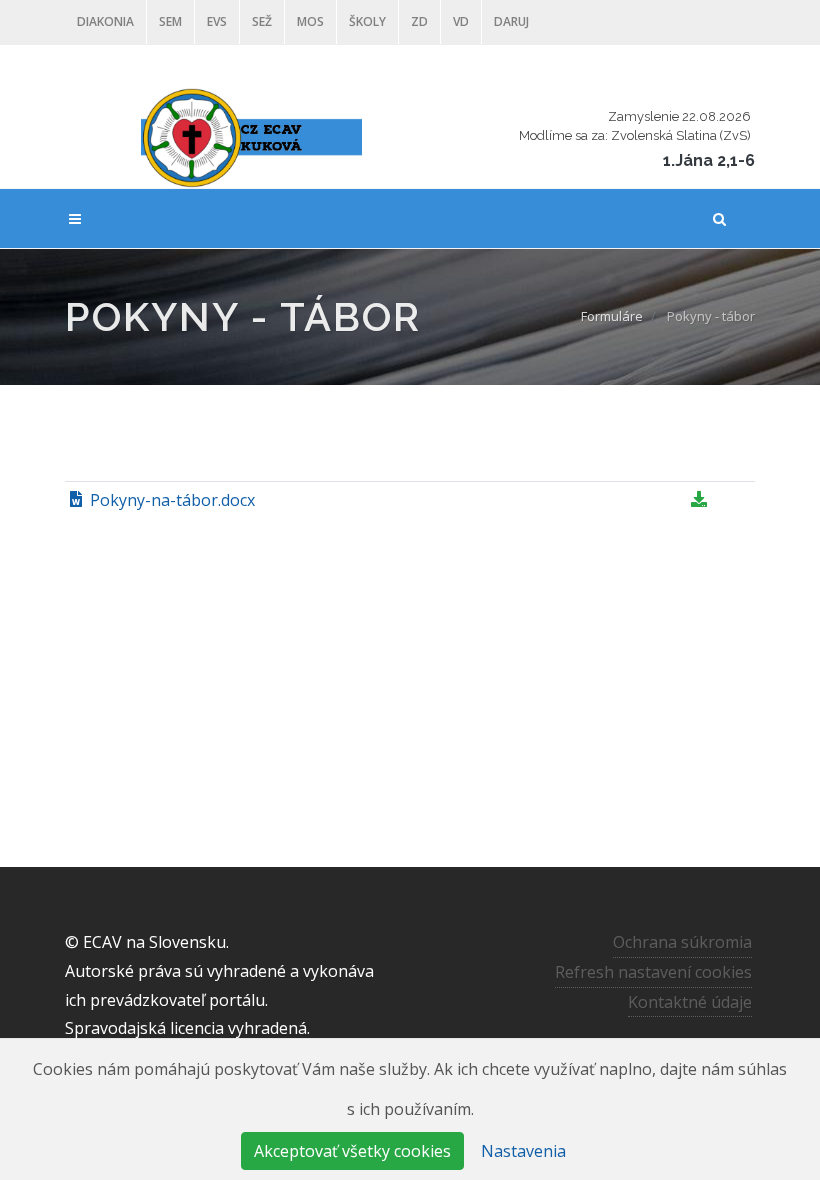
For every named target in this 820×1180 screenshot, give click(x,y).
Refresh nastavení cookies (653, 972)
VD (461, 21)
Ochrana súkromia (682, 942)
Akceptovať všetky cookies (352, 1151)
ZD (419, 21)
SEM (170, 21)
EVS (217, 21)
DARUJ (511, 21)
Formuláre (612, 316)
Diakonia (105, 21)
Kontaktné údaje (690, 1002)
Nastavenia (523, 1151)
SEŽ (262, 21)
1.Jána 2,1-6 (709, 160)
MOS (310, 21)
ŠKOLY (367, 21)
